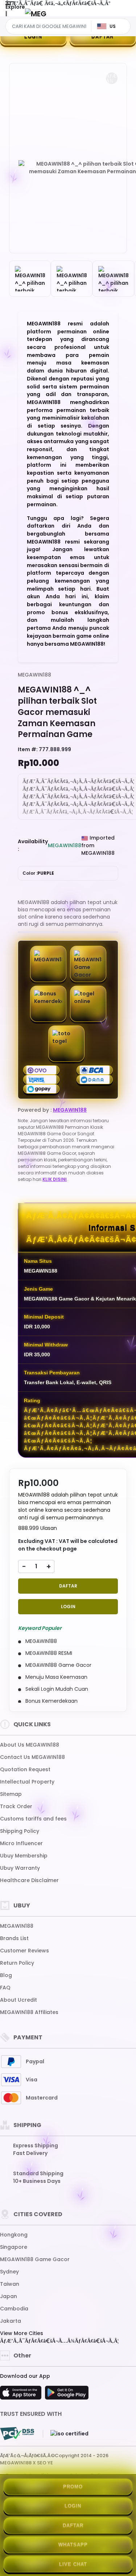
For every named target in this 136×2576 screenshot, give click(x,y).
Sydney (9, 2272)
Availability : (33, 845)
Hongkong (14, 2235)
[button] (112, 78)
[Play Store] (67, 2395)
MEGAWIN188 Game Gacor (35, 2259)
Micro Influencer (21, 1843)
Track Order (16, 1806)
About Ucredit (18, 2000)
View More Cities (22, 2333)
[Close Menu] (6, 15)
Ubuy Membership (24, 1856)
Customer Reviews (24, 1951)
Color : (38, 873)
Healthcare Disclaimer (29, 1880)
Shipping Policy (20, 1831)
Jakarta (11, 2321)
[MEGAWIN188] (36, 14)
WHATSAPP (73, 2545)
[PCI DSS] (17, 2434)
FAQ (5, 1988)
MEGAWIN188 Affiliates (29, 2012)
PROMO (73, 2487)
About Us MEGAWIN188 (30, 1745)
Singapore (14, 2247)
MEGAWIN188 (34, 675)
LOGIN (33, 36)
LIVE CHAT (73, 2564)
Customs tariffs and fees (33, 1819)
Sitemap (11, 1794)
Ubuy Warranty (20, 1868)
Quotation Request (25, 1769)
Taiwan (10, 2284)
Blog (6, 1975)
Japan (9, 2296)
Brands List (14, 1938)
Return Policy (17, 1963)
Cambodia (14, 2309)
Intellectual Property (27, 1782)
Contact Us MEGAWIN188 (32, 1757)
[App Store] (22, 2395)
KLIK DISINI (55, 1179)
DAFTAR (68, 1586)
